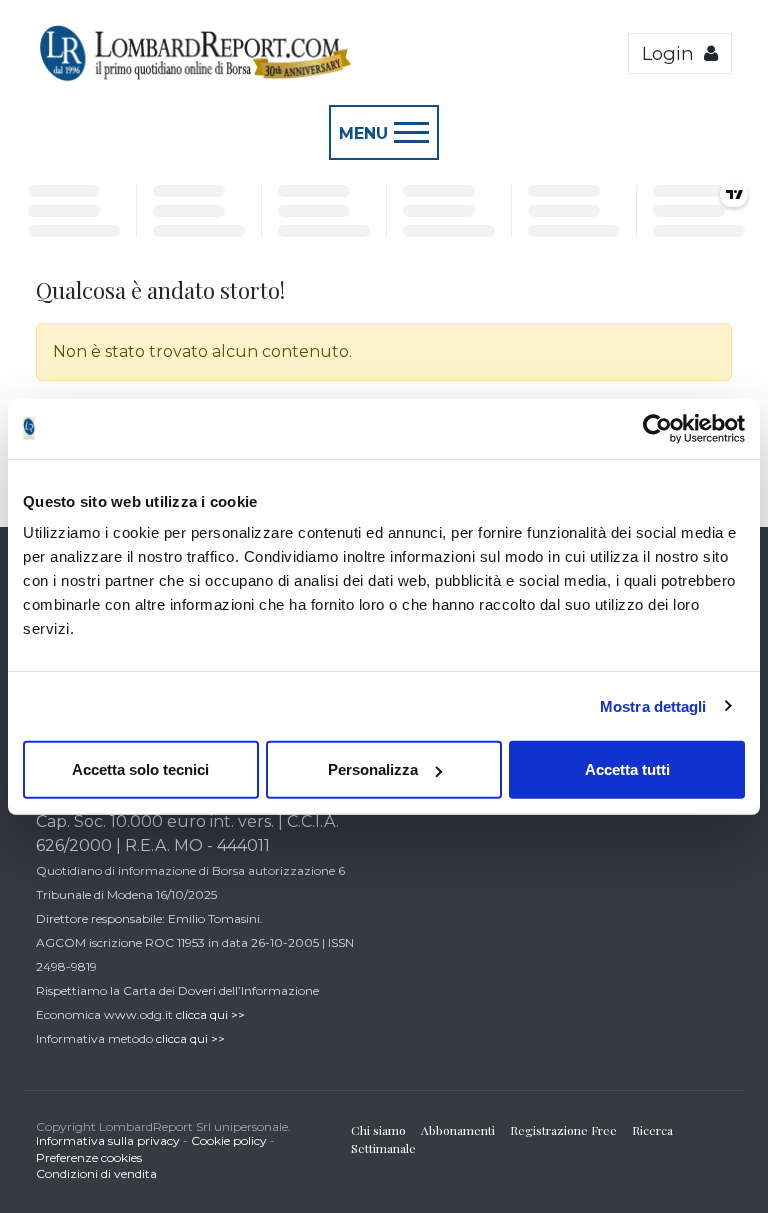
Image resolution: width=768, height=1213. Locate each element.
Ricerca (652, 1130)
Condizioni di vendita (96, 1173)
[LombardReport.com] (194, 78)
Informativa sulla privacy (108, 1140)
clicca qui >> (210, 1014)
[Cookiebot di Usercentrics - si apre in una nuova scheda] (657, 428)
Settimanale (383, 1148)
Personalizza (373, 769)
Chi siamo (378, 1130)
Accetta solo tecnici (140, 769)
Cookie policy (229, 1140)
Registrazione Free (563, 1130)
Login (673, 53)
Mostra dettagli (653, 705)
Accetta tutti (627, 769)
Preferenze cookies (89, 1157)
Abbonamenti (458, 1130)
